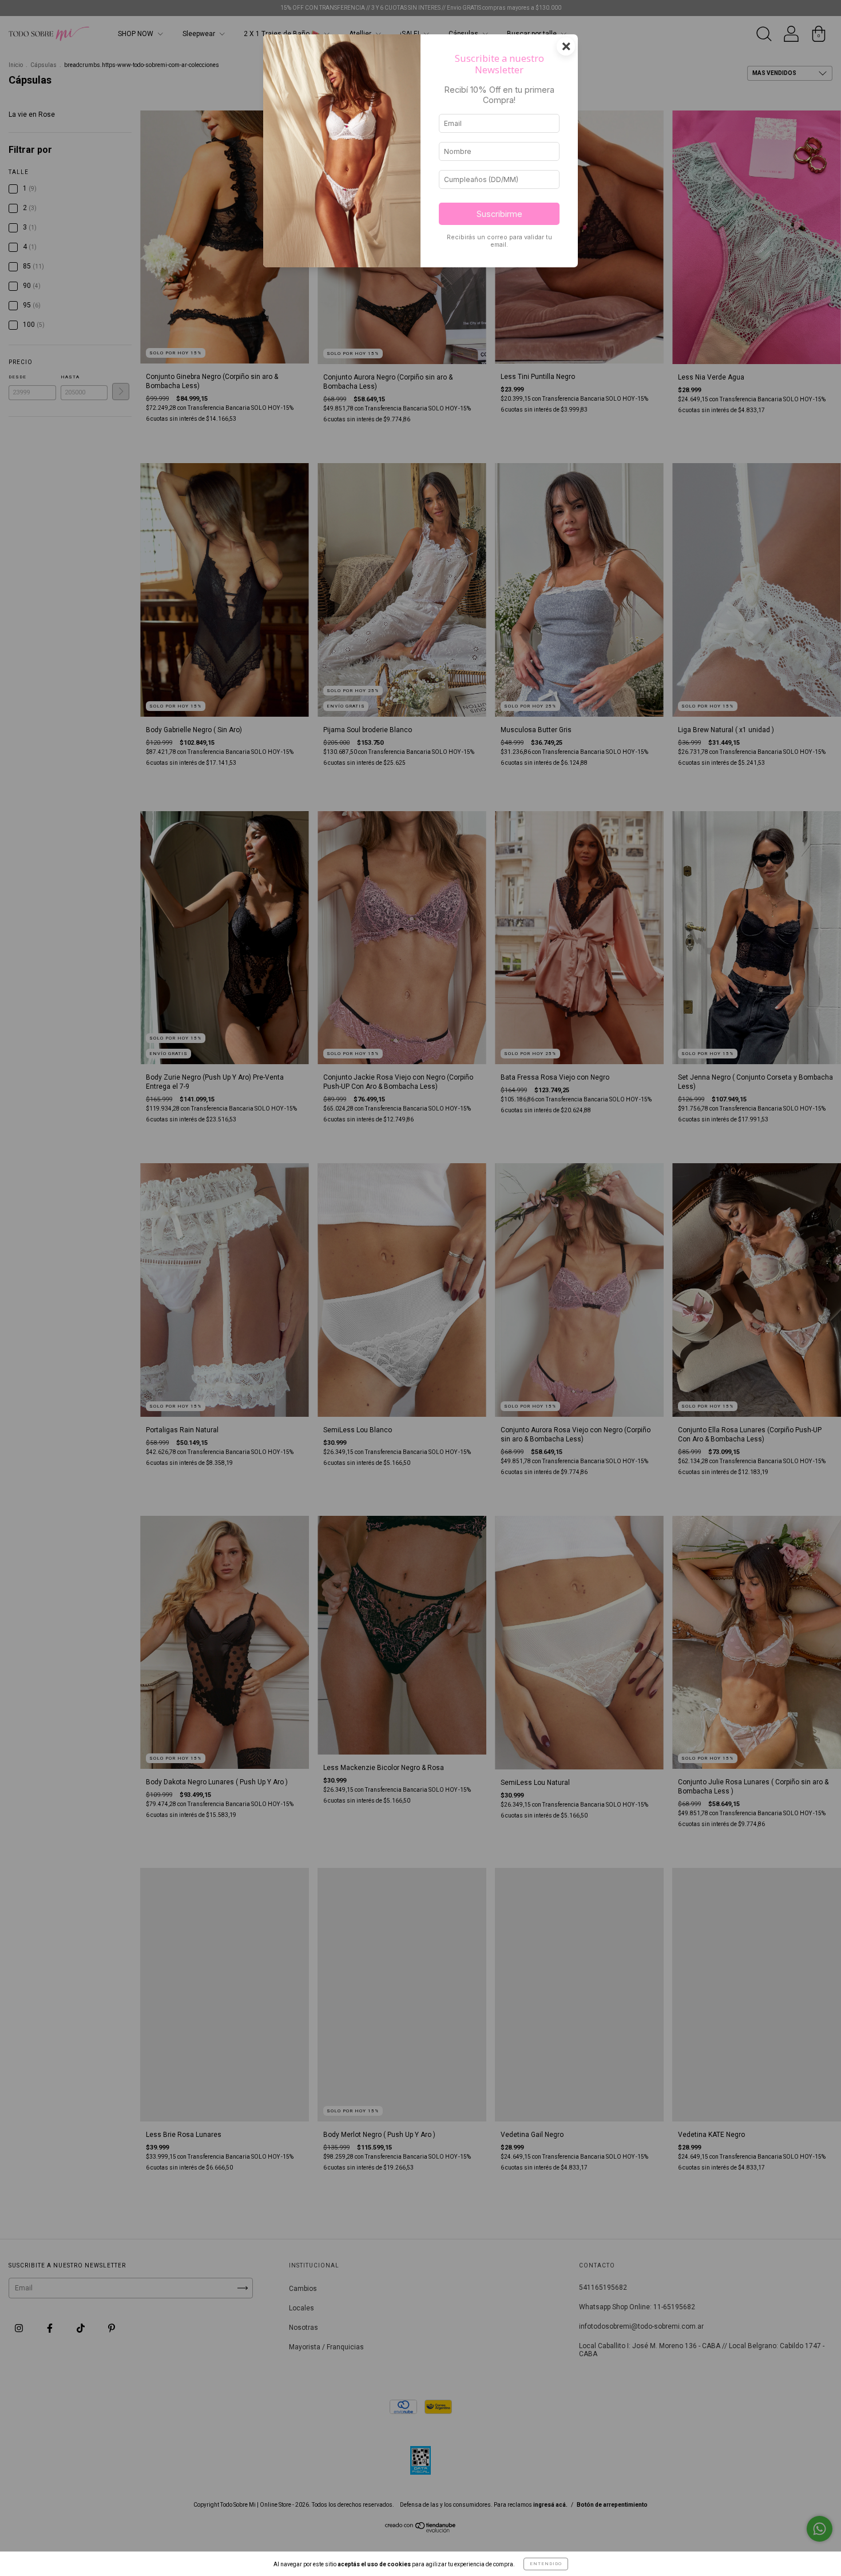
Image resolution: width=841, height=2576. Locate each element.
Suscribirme (499, 214)
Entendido (546, 2564)
